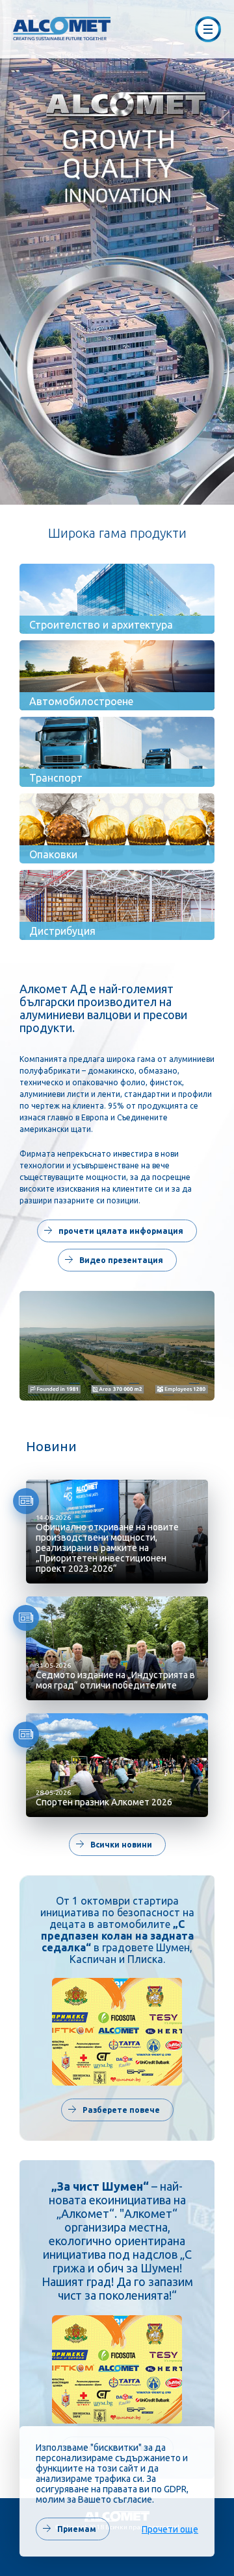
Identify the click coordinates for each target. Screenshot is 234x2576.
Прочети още (170, 2529)
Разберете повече (114, 2110)
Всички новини (114, 1845)
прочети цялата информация (114, 1231)
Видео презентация (114, 1260)
